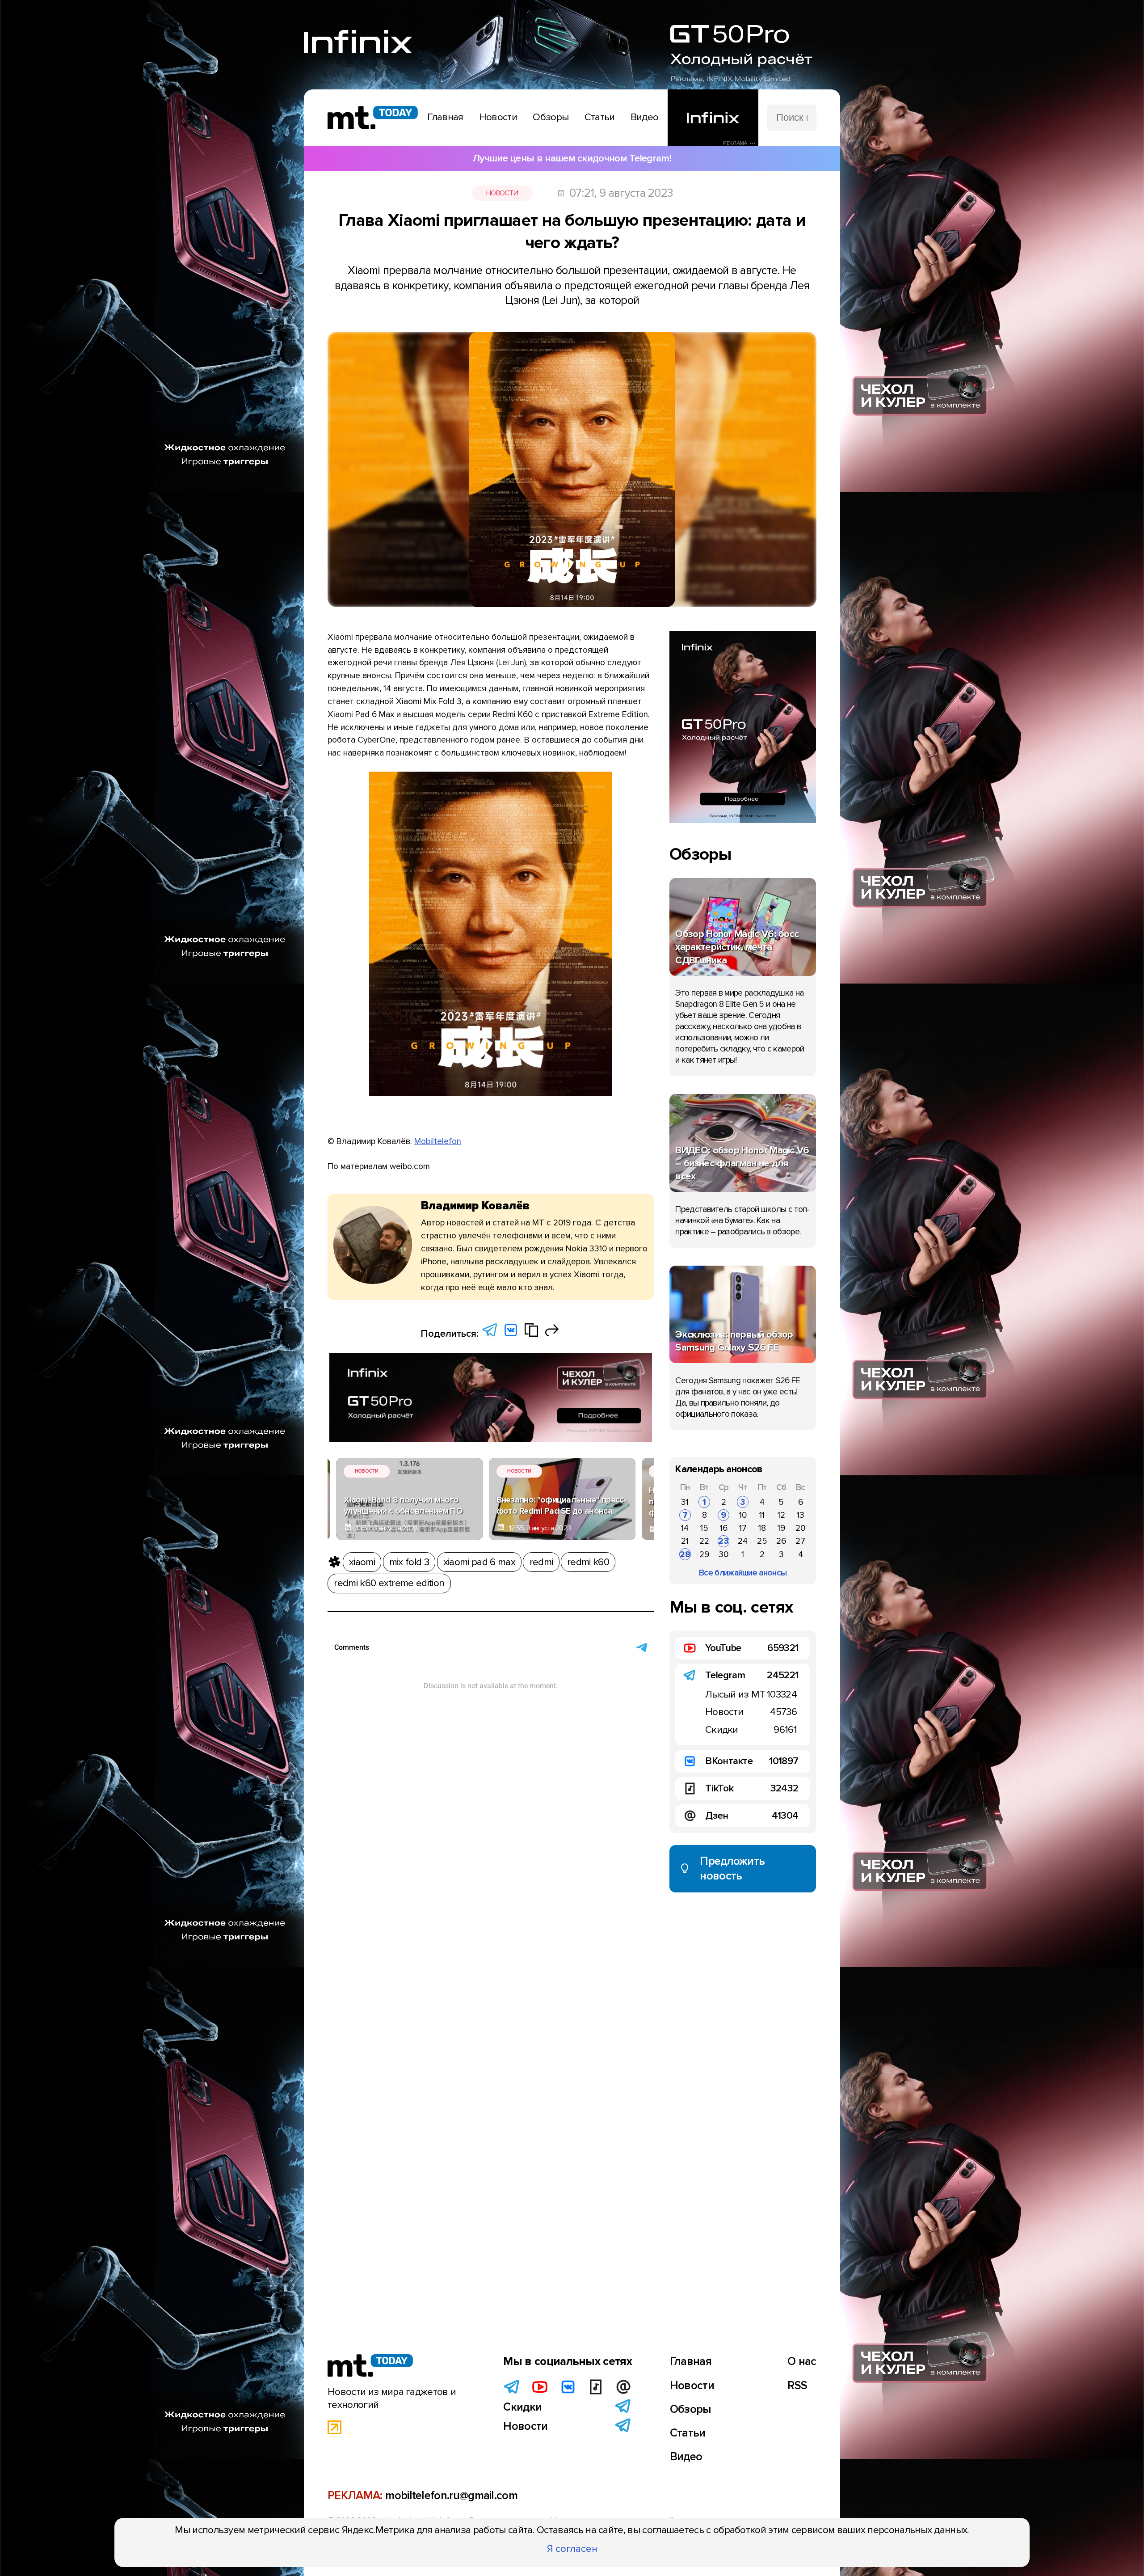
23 (723, 1541)
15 (704, 1528)
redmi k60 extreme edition (389, 1583)
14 (685, 1528)
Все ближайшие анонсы (743, 1573)
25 (762, 1541)
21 (685, 1541)
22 (704, 1541)
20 (800, 1528)
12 (781, 1515)
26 (781, 1541)
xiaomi (362, 1562)
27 (800, 1541)
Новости (502, 193)
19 (781, 1528)
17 (743, 1528)
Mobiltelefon (438, 1141)
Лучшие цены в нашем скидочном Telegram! (572, 158)
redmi (541, 1562)
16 (724, 1528)
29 (704, 1554)
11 (762, 1515)
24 (743, 1541)
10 (743, 1515)
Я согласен (572, 2549)
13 (801, 1515)
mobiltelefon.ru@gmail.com (451, 2496)
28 (685, 1554)
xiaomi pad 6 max (479, 1562)
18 (762, 1528)
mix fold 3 (409, 1562)
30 (723, 1554)
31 (685, 1502)
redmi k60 (588, 1562)
